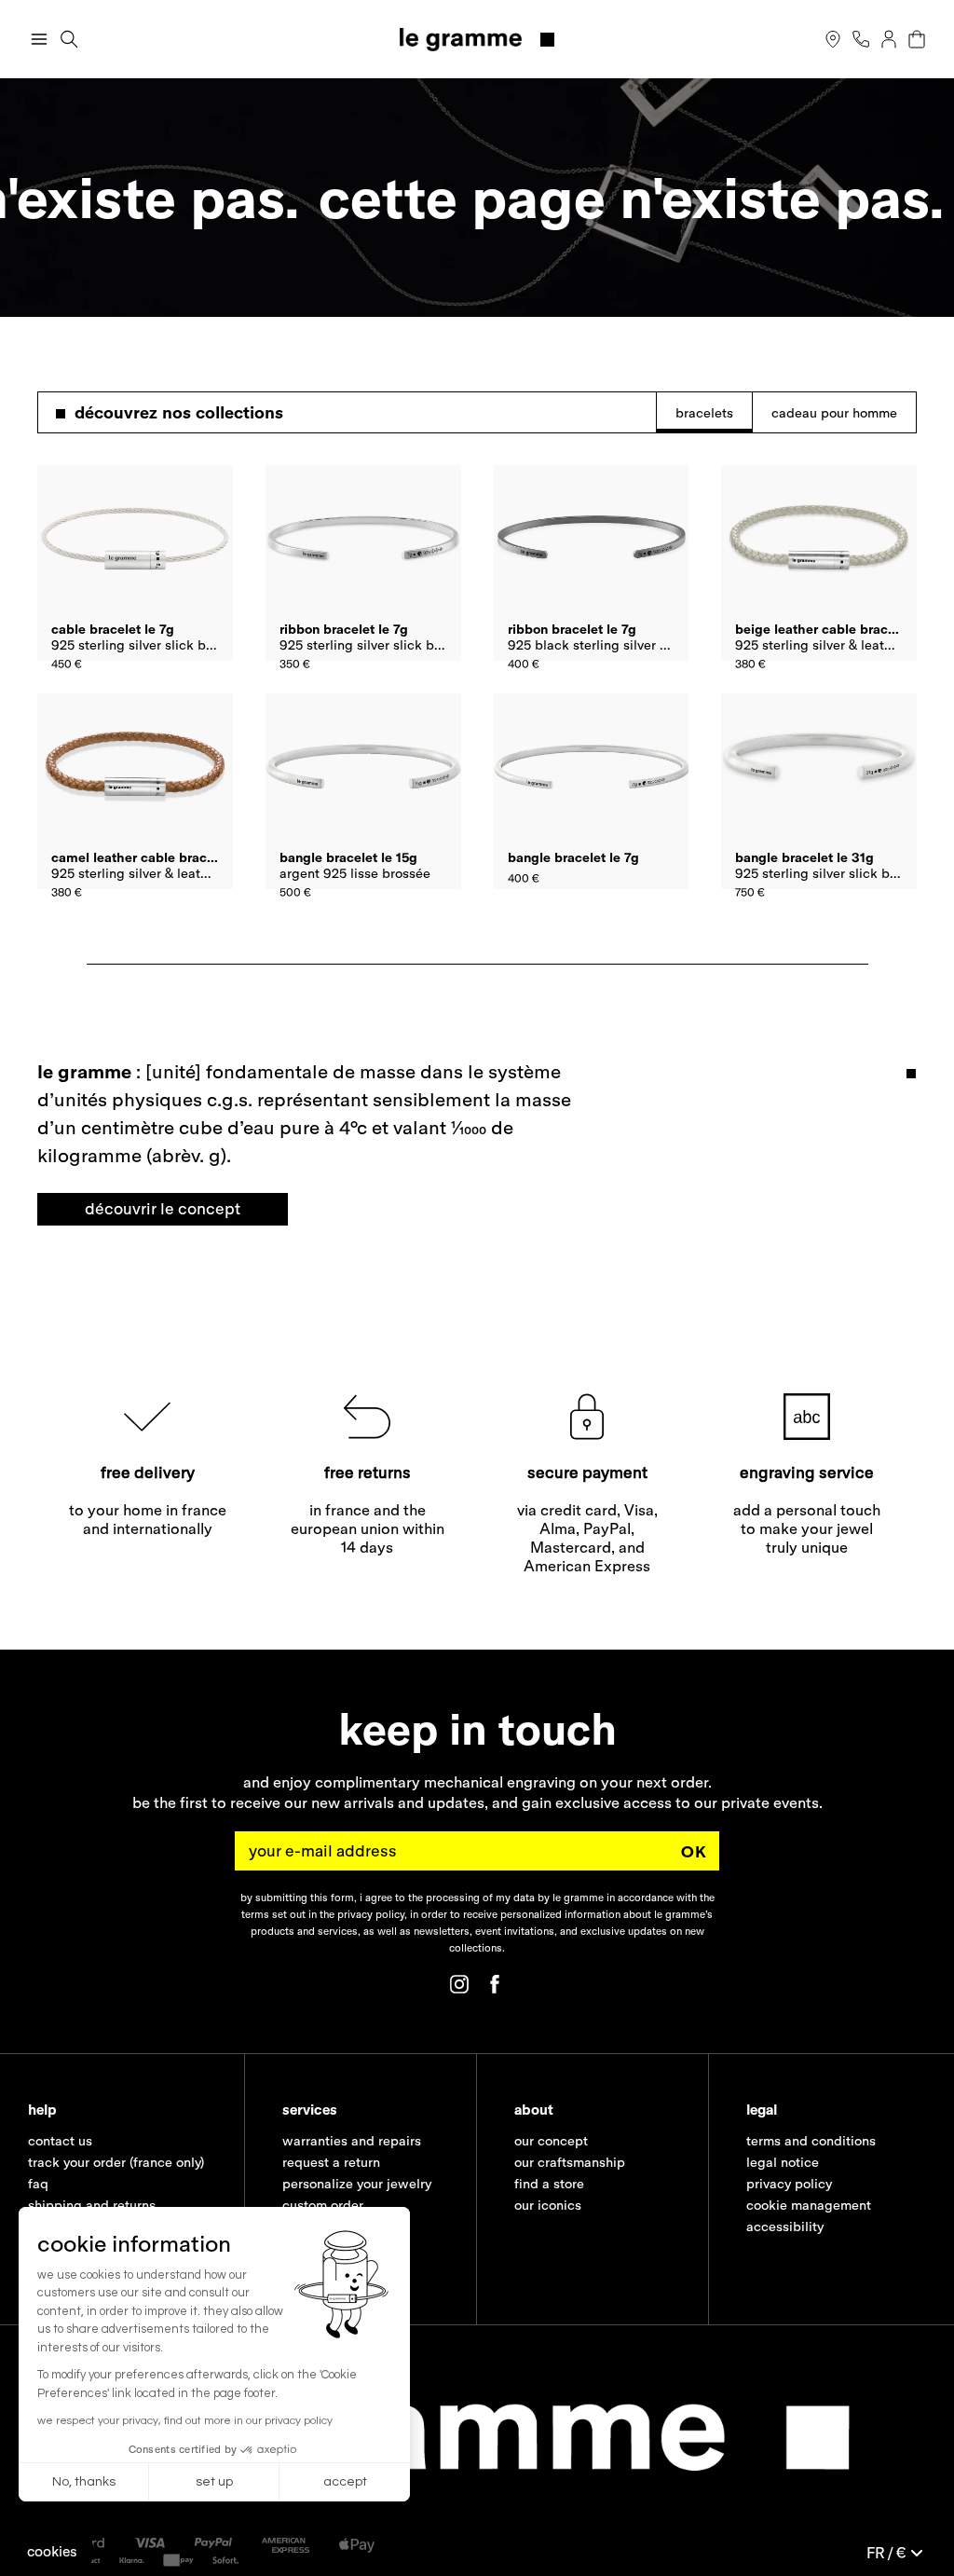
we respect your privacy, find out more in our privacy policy (185, 2421)
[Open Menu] (39, 39)
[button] (52, 2551)
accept (345, 2482)
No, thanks (84, 2482)
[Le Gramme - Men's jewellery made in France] (477, 40)
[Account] (889, 39)
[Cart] (917, 39)
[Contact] (861, 39)
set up (214, 2482)
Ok (694, 1850)
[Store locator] (833, 39)
